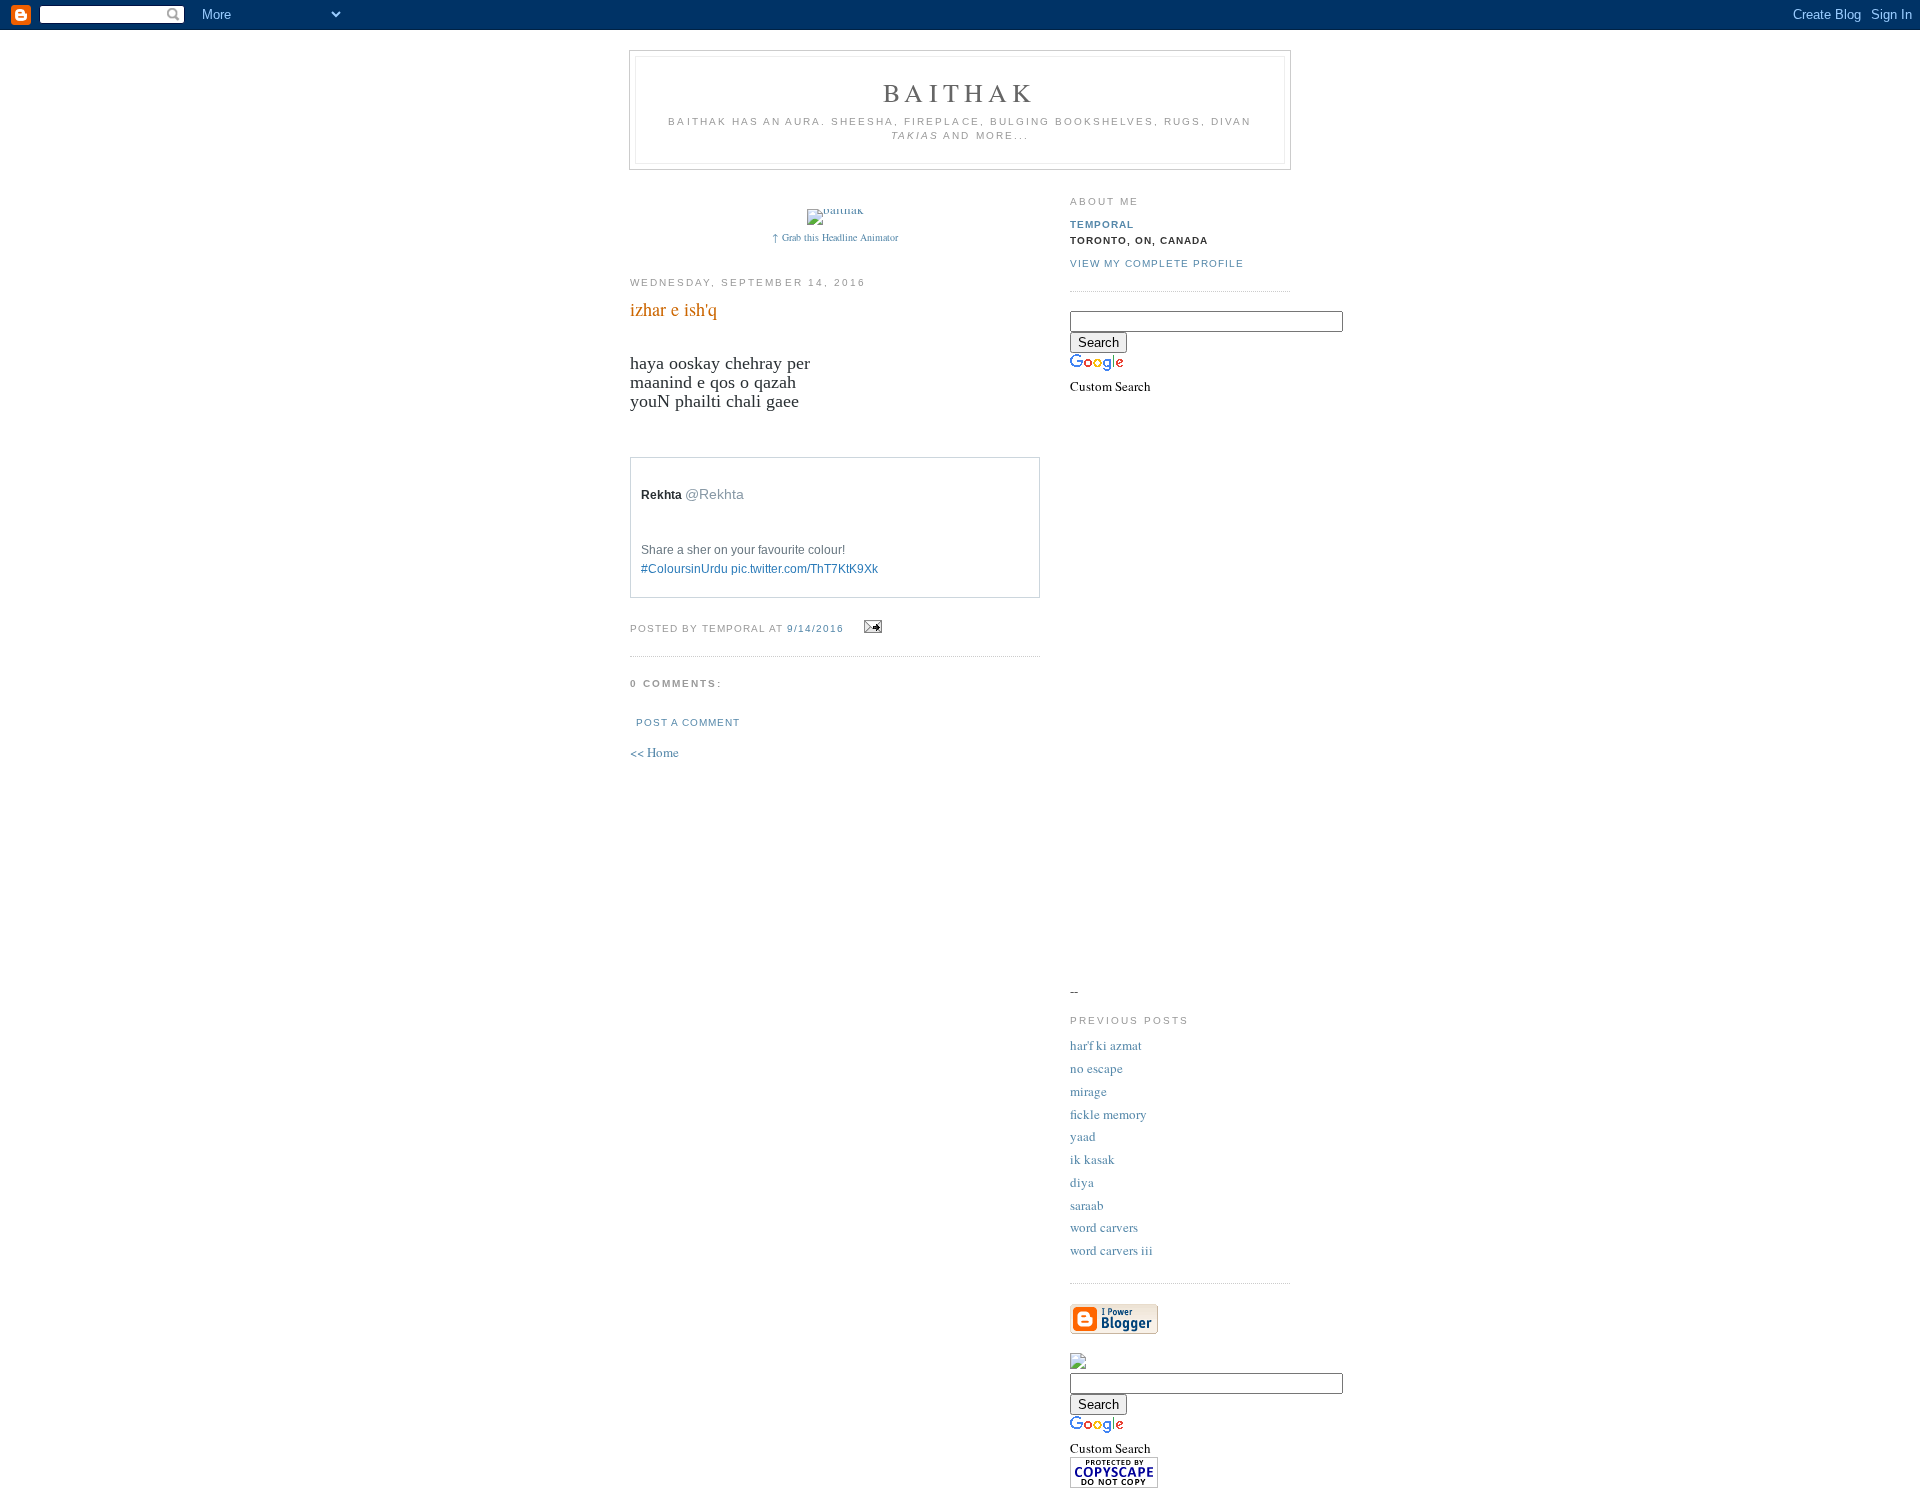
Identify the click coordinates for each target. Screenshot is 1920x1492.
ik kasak (1092, 1159)
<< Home (654, 752)
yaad (1083, 1136)
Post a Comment (688, 722)
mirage (1088, 1091)
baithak (959, 92)
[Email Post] (870, 627)
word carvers (1104, 1227)
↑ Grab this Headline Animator (835, 237)
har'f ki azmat (1106, 1045)
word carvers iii (1111, 1250)
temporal (1102, 224)
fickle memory (1108, 1114)
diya (1082, 1182)
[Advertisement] (997, 187)
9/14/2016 (815, 628)
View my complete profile (1157, 263)
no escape (1096, 1068)
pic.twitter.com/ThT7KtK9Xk (804, 568)
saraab (1087, 1205)
